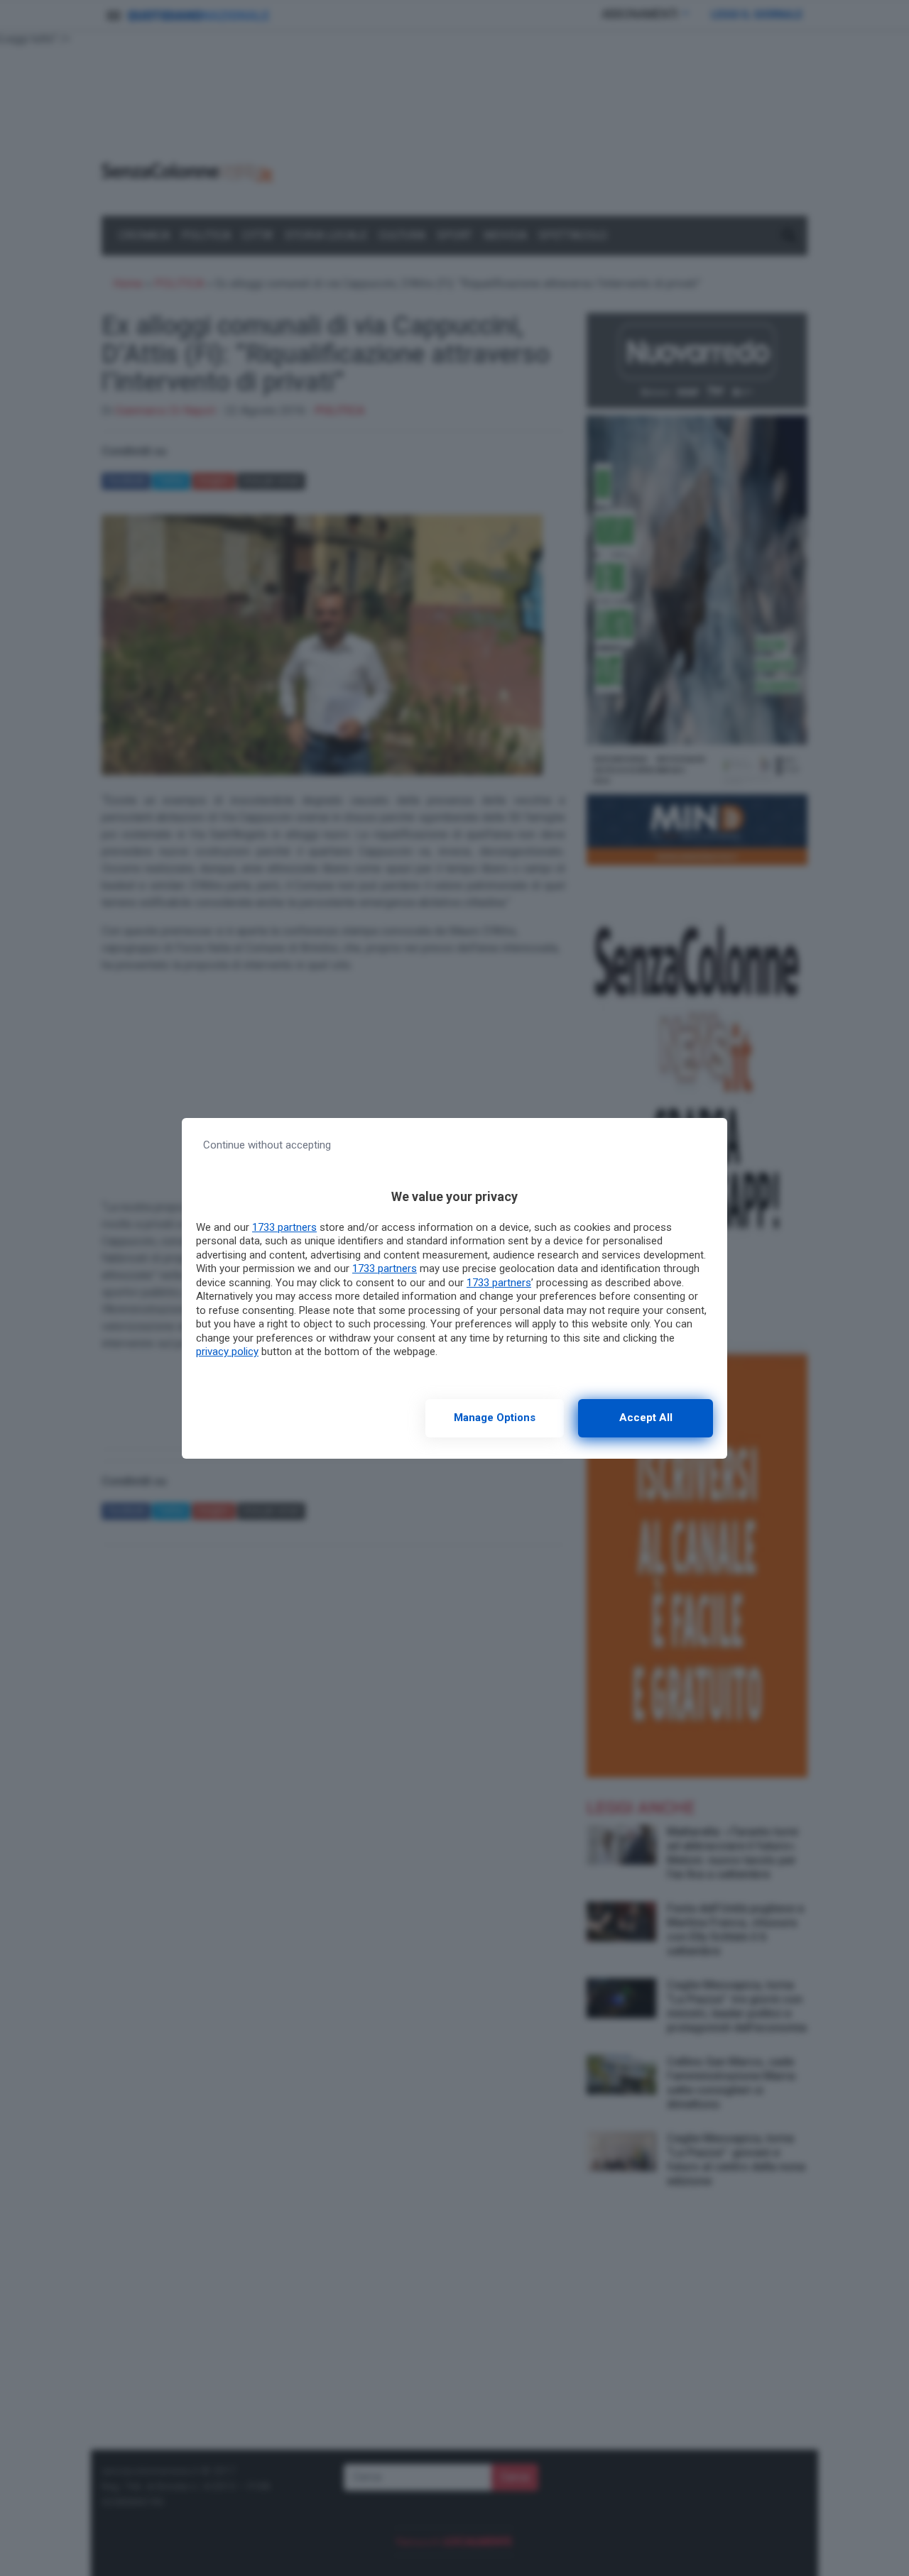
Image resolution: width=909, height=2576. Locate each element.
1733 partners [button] (284, 1227)
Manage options (495, 1418)
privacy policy (227, 1352)
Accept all (646, 1418)
